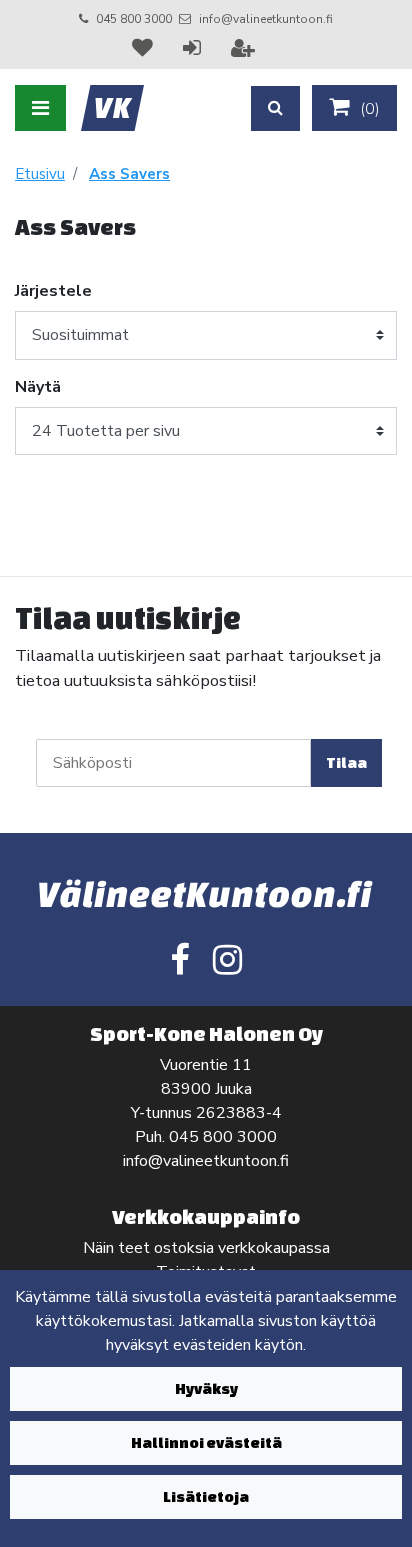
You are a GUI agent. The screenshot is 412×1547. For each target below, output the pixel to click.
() (368, 109)
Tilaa (346, 762)
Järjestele (53, 291)
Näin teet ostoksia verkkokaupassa (206, 1248)
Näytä (38, 387)
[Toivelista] (145, 48)
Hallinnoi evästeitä (206, 1442)
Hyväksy (206, 1388)
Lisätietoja (206, 1496)
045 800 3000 (134, 19)
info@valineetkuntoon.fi (266, 19)
